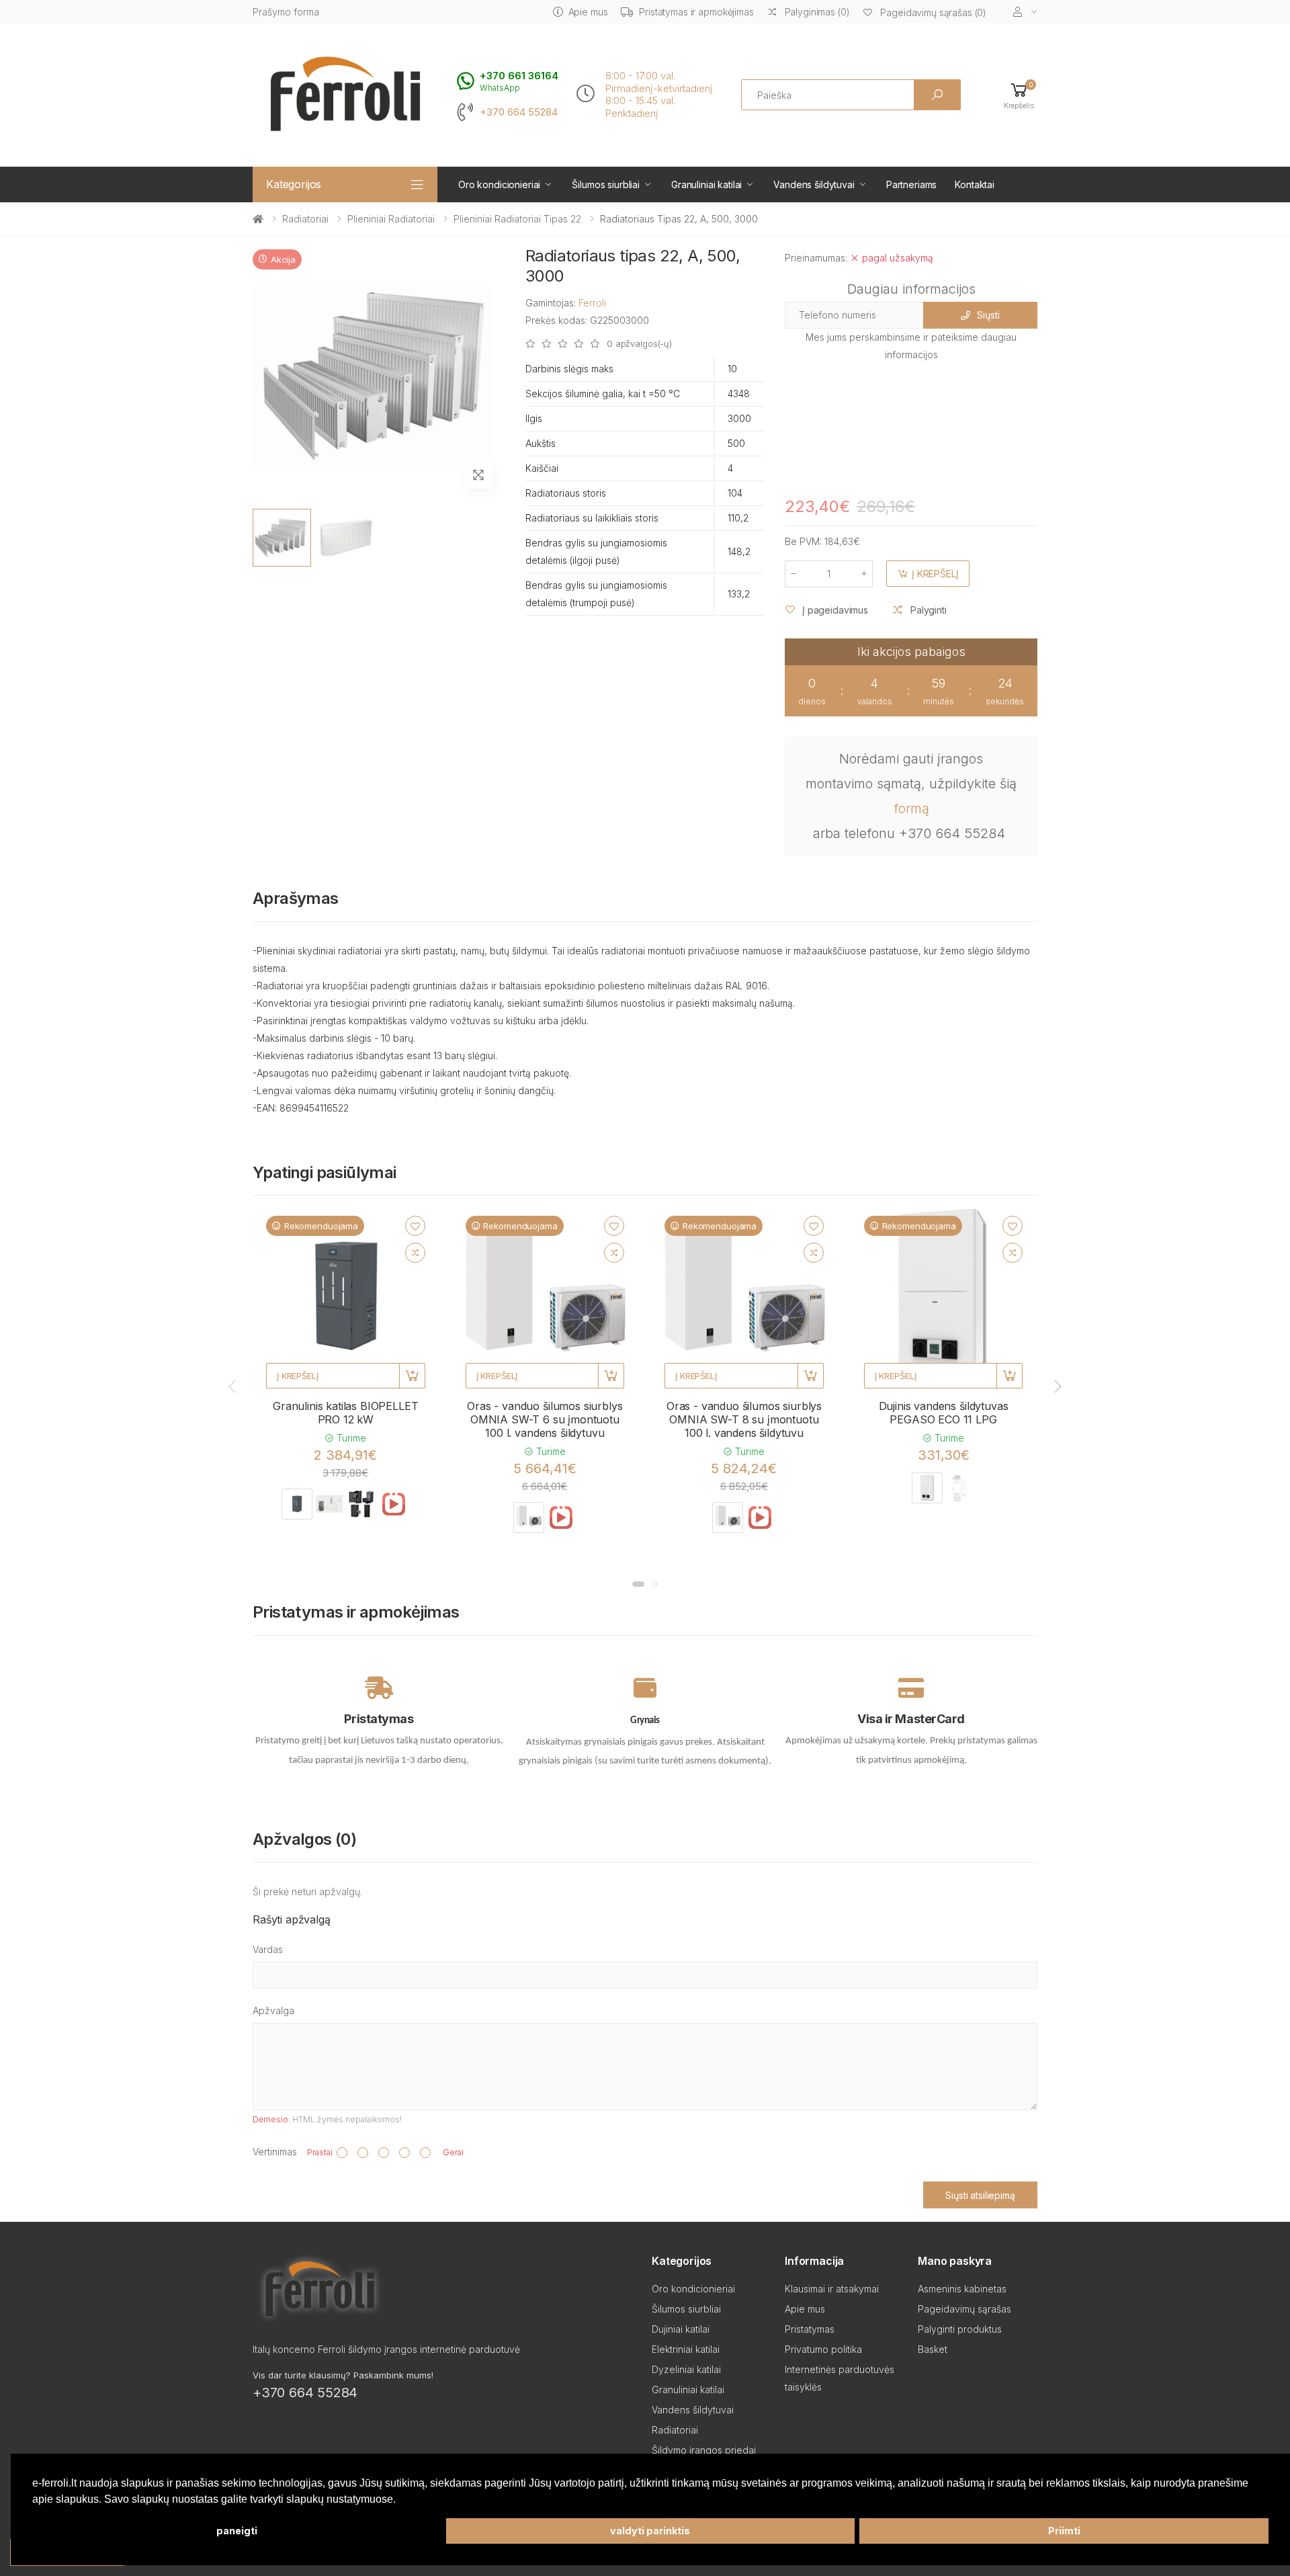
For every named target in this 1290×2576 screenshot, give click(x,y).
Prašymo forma (286, 12)
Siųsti (988, 315)
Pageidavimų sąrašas (964, 2309)
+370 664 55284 (519, 112)
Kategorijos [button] (294, 184)
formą (911, 808)
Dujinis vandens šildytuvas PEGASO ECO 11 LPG (944, 1413)
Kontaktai (975, 184)
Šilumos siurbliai (606, 184)
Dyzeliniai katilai (686, 2369)
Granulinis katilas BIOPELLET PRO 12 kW (346, 1413)
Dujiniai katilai (681, 2329)
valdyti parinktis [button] (650, 2531)
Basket (933, 2349)
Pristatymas (810, 2329)
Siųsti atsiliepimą (980, 2195)
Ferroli (592, 303)
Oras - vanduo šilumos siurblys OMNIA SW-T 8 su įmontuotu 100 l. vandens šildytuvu (744, 1419)
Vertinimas (275, 2152)
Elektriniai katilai (686, 2349)
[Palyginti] (415, 1253)
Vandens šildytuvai (814, 184)
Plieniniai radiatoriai (391, 219)
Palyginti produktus (960, 2329)
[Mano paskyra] (1025, 12)
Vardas (268, 1949)
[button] (1019, 95)
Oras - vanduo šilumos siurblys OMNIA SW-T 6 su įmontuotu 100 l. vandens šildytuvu (545, 1419)
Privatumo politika (823, 2349)
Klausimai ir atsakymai (832, 2289)
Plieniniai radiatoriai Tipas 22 (517, 219)
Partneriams (911, 184)
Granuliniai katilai (706, 184)
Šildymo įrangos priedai (704, 2450)
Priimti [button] (1064, 2531)
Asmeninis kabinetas (962, 2289)
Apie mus (588, 12)
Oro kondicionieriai (499, 184)
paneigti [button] (237, 2531)
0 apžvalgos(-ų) (639, 344)
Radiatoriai (305, 219)
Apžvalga (273, 2010)
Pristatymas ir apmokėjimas (696, 12)
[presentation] (233, 1386)
